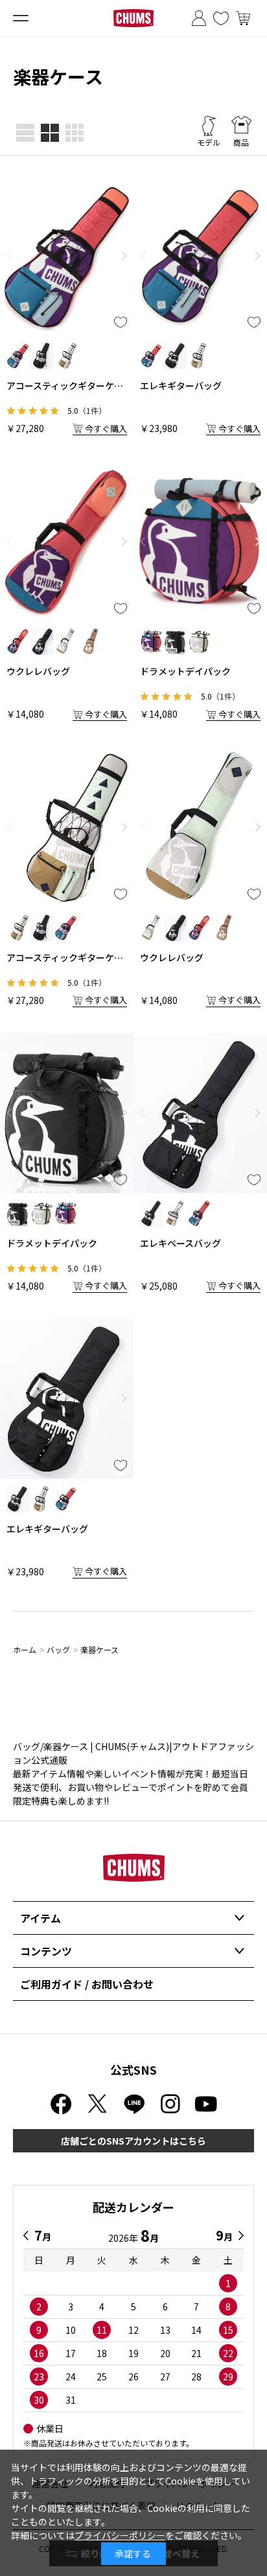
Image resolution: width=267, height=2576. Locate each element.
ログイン (199, 18)
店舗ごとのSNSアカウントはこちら (133, 2141)
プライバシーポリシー (120, 2535)
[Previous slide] (9, 256)
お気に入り (221, 18)
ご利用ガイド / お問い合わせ (87, 1984)
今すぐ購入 (106, 428)
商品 (241, 142)
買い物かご (243, 18)
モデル (209, 142)
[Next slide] (124, 256)
